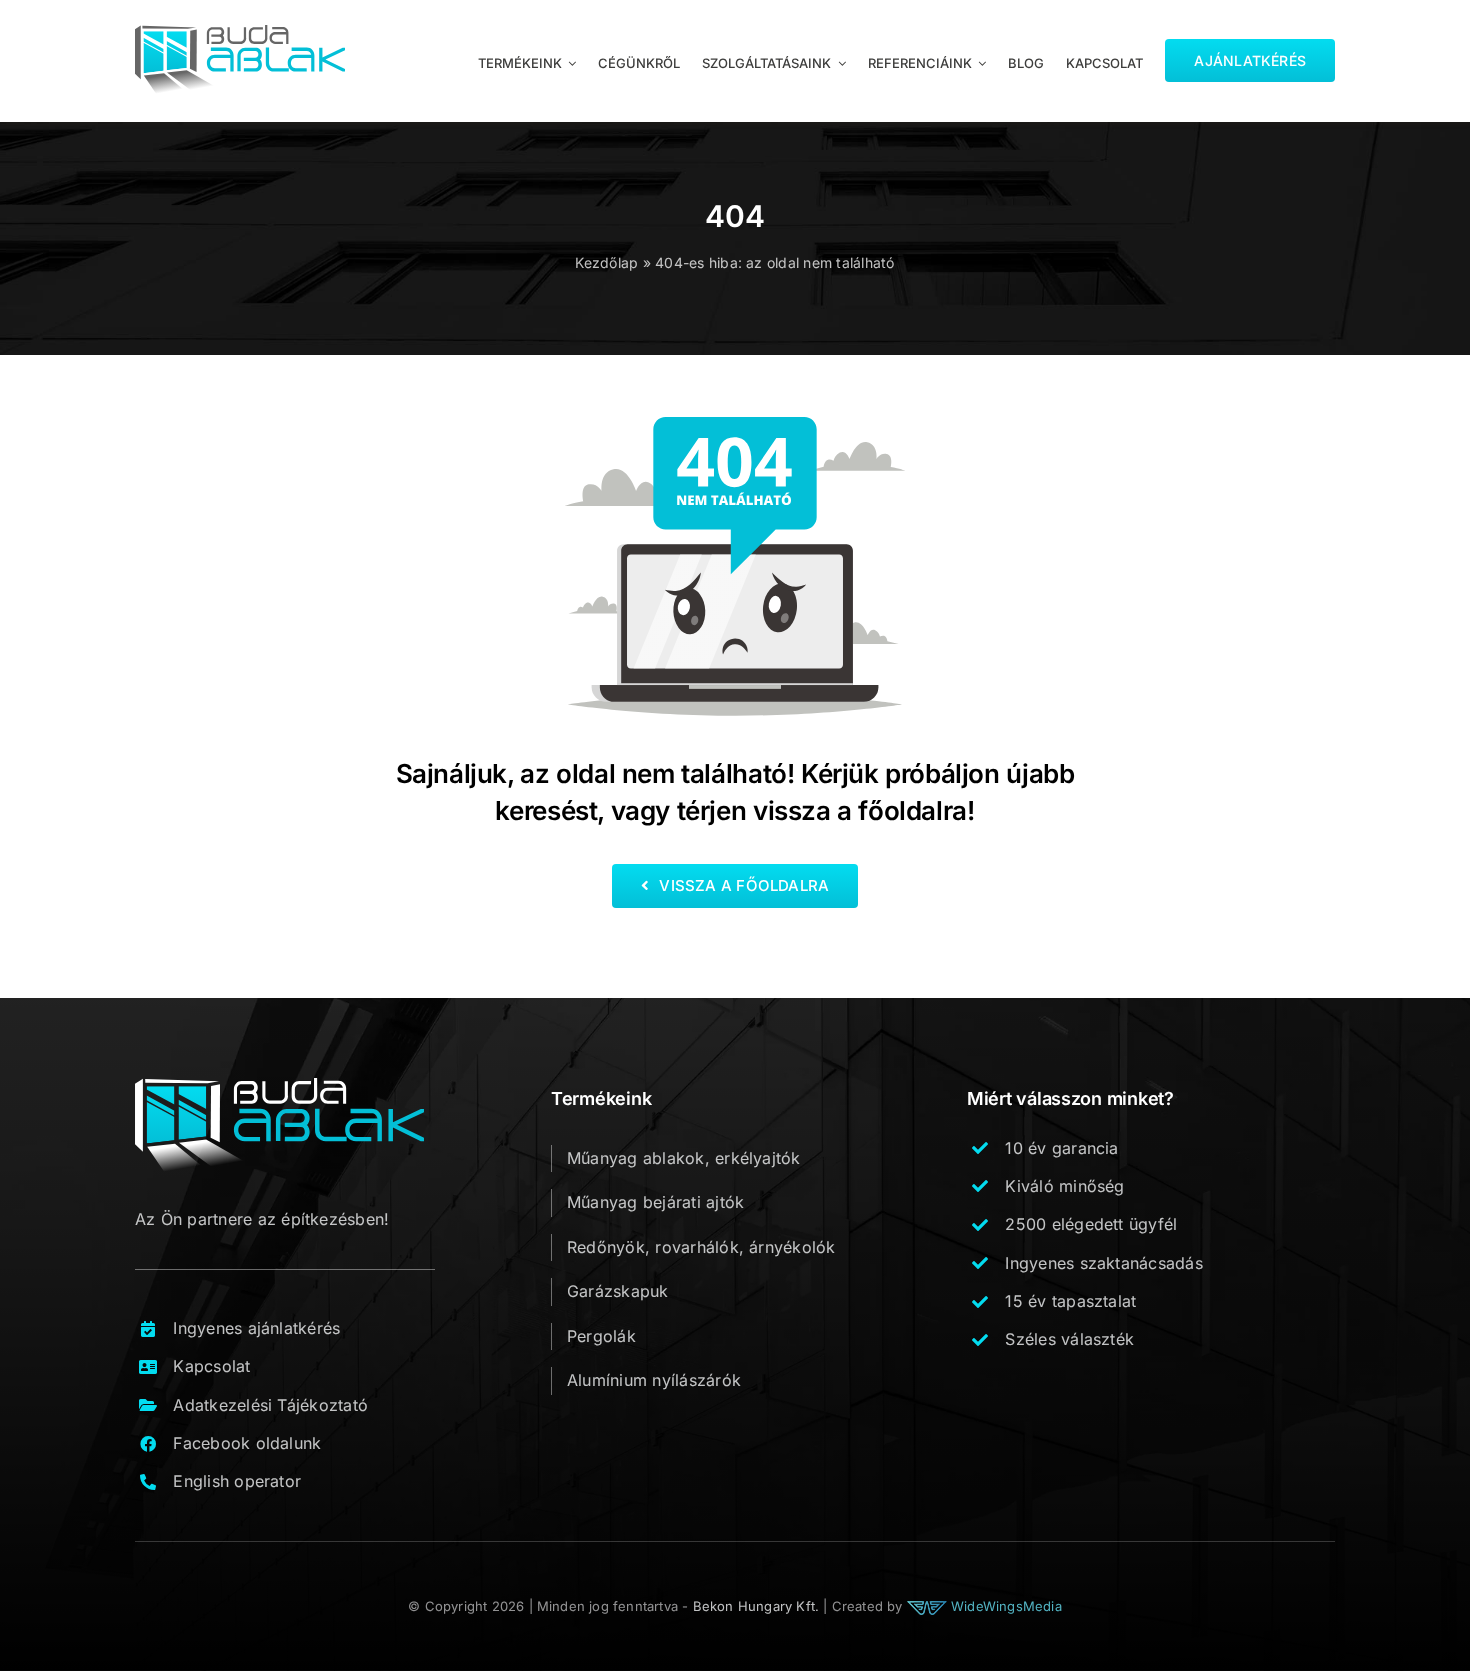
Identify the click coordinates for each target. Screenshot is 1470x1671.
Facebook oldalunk (247, 1443)
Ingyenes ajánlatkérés (256, 1328)
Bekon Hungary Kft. (756, 1606)
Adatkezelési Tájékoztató (270, 1405)
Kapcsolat (211, 1366)
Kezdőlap (606, 262)
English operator (237, 1481)
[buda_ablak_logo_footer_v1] (279, 1086)
